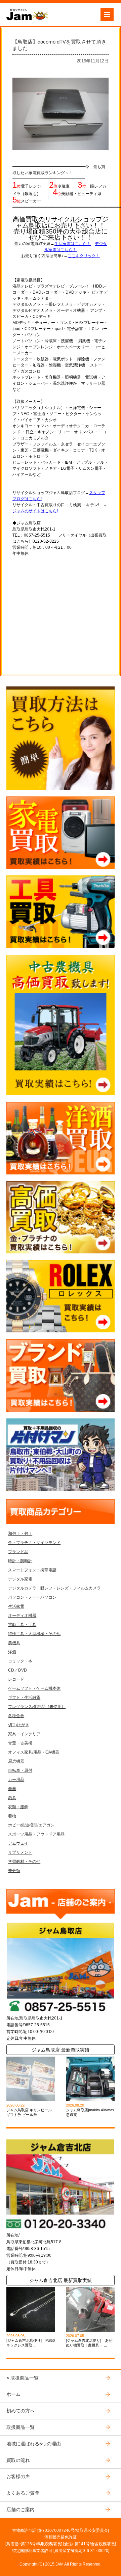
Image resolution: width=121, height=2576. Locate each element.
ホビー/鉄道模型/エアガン (31, 1825)
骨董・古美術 (20, 1743)
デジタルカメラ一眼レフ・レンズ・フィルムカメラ (54, 1588)
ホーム (13, 2394)
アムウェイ (18, 1843)
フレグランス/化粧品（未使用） (37, 1707)
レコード (16, 1679)
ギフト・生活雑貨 (24, 1698)
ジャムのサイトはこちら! (35, 511)
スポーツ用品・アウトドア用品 (36, 1834)
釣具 (12, 1798)
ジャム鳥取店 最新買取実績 (61, 2050)
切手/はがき (19, 1725)
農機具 (14, 1643)
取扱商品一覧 (25, 2378)
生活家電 (16, 1606)
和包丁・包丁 (20, 1534)
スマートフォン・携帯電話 (32, 1570)
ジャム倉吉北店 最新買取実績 (61, 2280)
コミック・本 (20, 1661)
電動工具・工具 (22, 1625)
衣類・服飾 (18, 1807)
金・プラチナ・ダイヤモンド (34, 1543)
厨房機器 (16, 1761)
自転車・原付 (20, 1770)
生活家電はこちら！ (73, 244)
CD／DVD (17, 1670)
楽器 (12, 1789)
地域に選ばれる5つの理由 (34, 2444)
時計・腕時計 (20, 1561)
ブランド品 (18, 1552)
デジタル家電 (20, 1579)
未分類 (14, 1871)
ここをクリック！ (84, 256)
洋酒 (12, 1652)
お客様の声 (18, 2476)
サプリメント (20, 1852)
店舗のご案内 (21, 2510)
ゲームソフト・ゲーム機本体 (34, 1688)
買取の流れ (18, 2460)
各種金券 (16, 1716)
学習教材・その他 (24, 1862)
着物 (12, 1816)
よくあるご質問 (23, 2493)
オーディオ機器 (22, 1616)
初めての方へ (21, 2411)
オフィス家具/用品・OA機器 (34, 1752)
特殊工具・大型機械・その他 (34, 1634)
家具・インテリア (24, 1734)
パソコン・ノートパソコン (32, 1597)
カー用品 (16, 1780)
